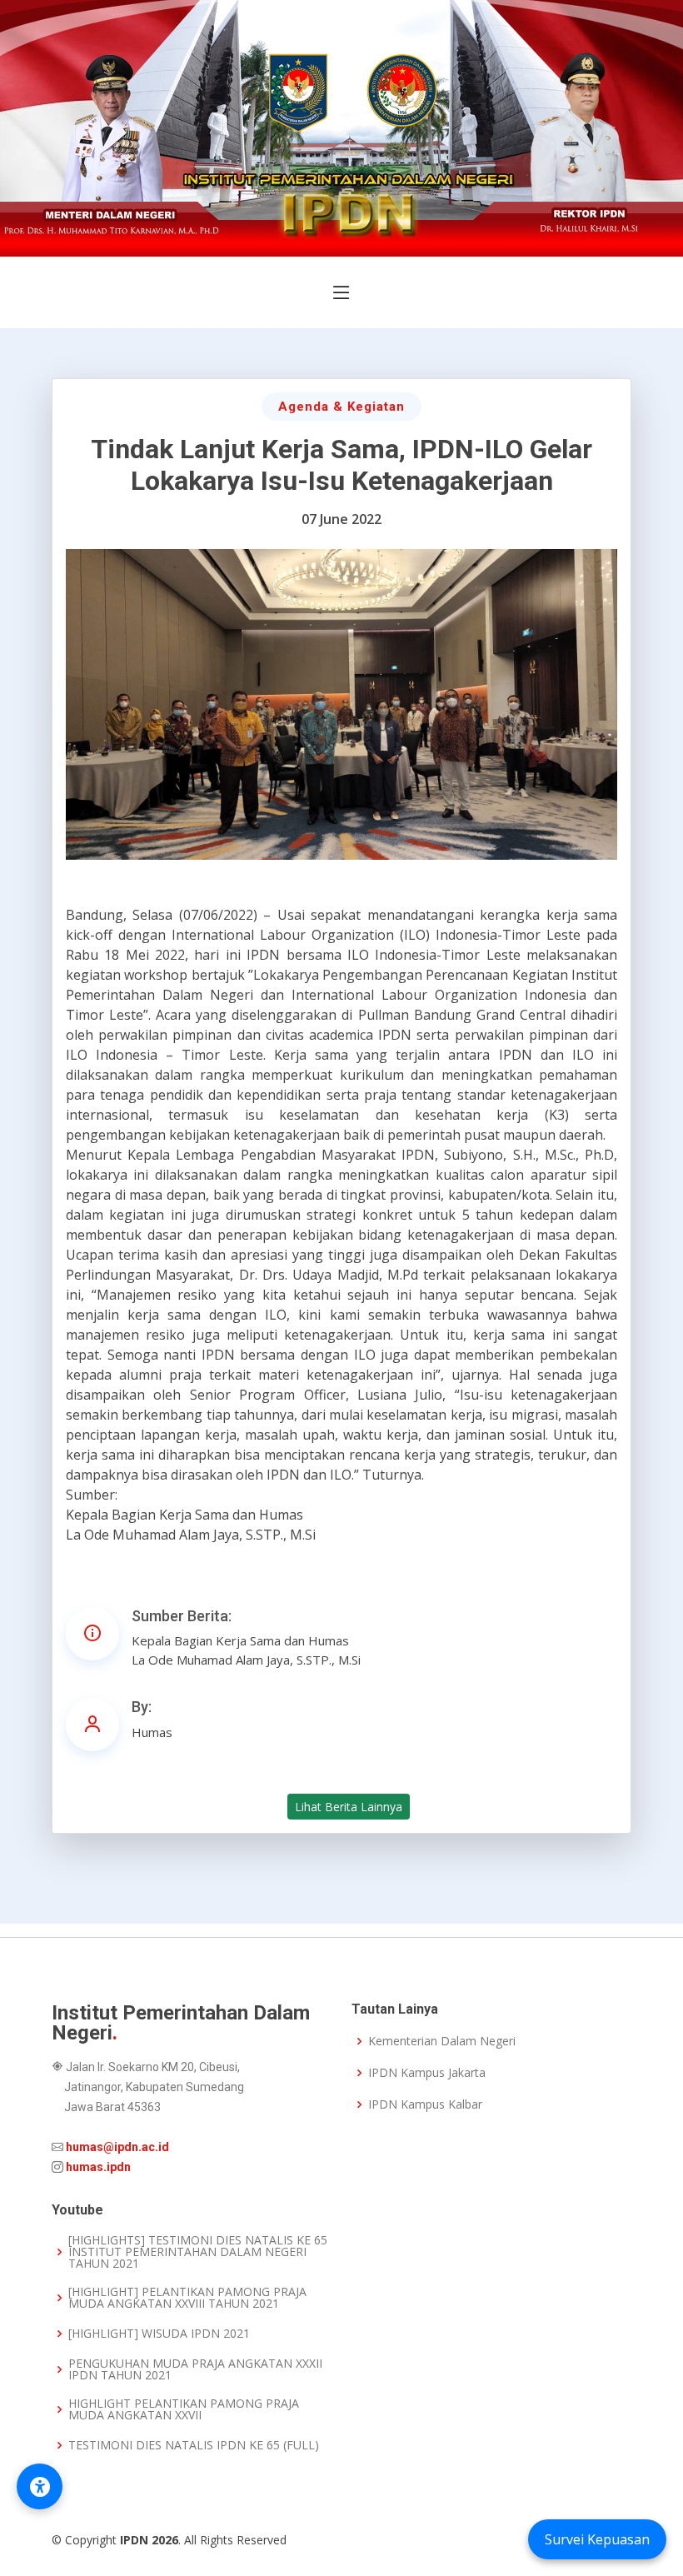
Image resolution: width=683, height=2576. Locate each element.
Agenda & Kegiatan (341, 407)
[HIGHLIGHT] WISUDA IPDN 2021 (159, 2334)
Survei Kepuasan (597, 2539)
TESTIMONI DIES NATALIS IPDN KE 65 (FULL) (194, 2445)
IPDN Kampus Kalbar (425, 2104)
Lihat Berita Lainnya (349, 1807)
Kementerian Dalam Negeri (442, 2041)
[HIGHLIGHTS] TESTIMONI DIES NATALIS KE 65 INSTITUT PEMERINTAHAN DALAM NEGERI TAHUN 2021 (198, 2252)
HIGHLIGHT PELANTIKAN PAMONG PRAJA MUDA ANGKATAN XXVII (184, 2409)
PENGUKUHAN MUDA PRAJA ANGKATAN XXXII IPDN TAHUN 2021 (195, 2369)
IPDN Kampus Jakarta (427, 2073)
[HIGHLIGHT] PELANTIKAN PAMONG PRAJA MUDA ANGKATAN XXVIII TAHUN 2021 (187, 2298)
